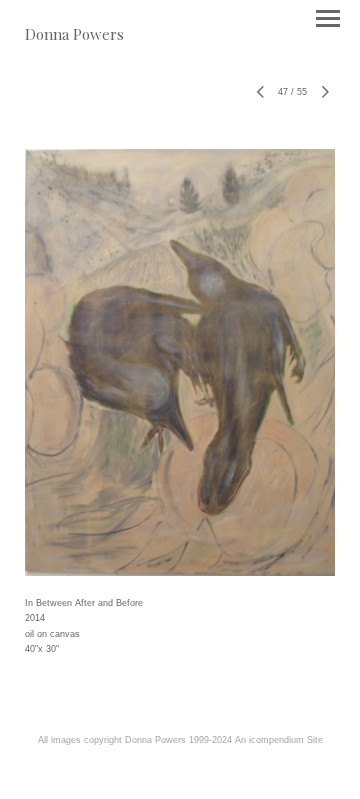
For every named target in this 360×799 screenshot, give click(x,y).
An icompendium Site (279, 740)
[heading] (74, 34)
